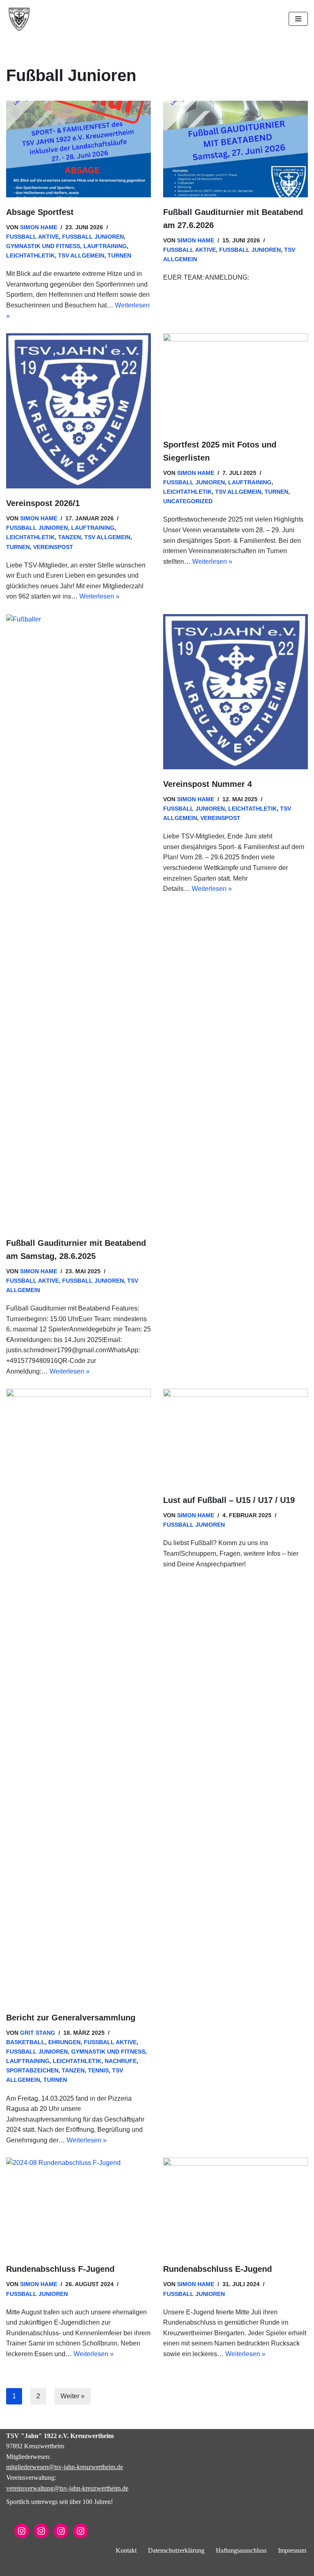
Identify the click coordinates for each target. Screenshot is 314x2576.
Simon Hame (39, 227)
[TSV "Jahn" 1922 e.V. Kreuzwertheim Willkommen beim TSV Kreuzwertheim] (19, 19)
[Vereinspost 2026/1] (78, 411)
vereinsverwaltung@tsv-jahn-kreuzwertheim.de (67, 2488)
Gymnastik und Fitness (43, 246)
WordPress (186, 2567)
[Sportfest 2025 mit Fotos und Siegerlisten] (235, 382)
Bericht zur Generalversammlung (71, 2018)
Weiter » (73, 2396)
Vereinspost (53, 547)
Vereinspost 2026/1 (43, 503)
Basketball (26, 2042)
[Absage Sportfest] (78, 149)
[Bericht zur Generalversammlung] (78, 1696)
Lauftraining (105, 246)
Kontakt (126, 2550)
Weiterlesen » (99, 596)
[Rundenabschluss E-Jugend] (235, 2206)
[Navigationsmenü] (298, 19)
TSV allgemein (81, 255)
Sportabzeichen (32, 2070)
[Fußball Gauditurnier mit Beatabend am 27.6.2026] (235, 149)
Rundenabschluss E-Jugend (218, 2269)
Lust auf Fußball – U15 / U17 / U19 (229, 1500)
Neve (121, 2567)
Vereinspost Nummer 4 (207, 784)
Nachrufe (121, 2061)
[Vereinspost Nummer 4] (235, 692)
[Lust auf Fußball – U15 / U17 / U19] (235, 1437)
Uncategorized (188, 501)
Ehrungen (64, 2042)
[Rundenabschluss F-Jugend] (78, 2206)
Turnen (119, 255)
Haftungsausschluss (241, 2550)
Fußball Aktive (33, 237)
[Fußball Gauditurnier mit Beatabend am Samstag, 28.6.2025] (78, 921)
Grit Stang (38, 2033)
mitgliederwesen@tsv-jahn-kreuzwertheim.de (65, 2467)
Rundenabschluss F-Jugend (60, 2269)
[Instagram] (22, 2531)
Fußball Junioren (93, 237)
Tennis (98, 2070)
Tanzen (70, 537)
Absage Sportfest (40, 212)
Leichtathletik (30, 255)
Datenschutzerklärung (176, 2550)
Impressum (292, 2550)
